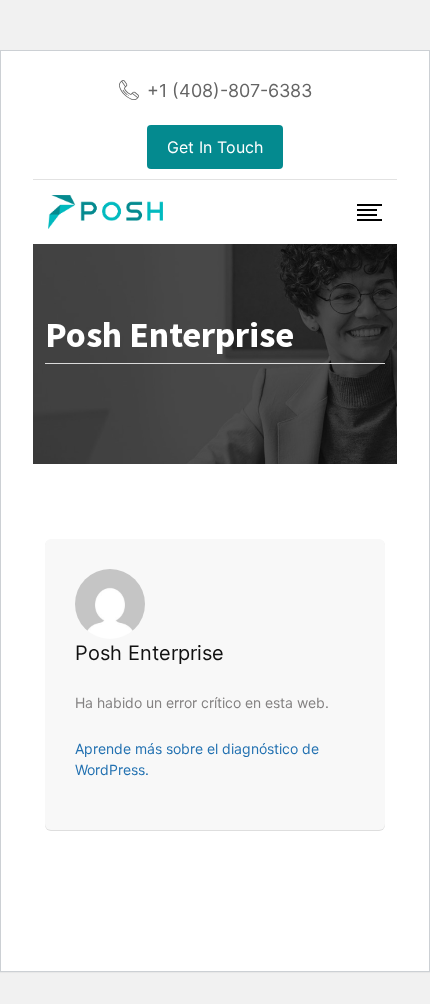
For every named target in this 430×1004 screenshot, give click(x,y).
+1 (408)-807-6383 (229, 90)
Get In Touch (215, 147)
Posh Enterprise (149, 653)
